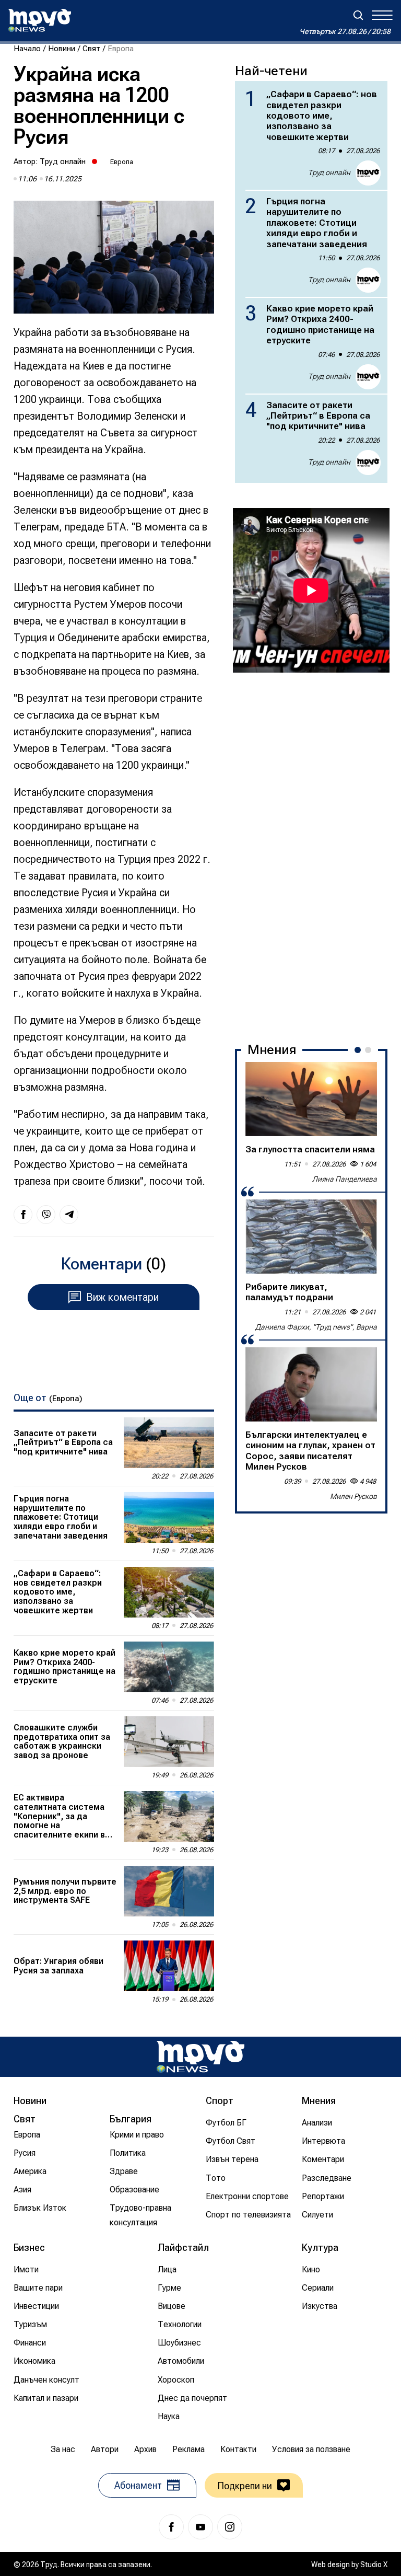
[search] (358, 15)
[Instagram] (230, 2527)
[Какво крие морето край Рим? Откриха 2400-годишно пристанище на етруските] (169, 1667)
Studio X (374, 2565)
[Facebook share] (23, 1215)
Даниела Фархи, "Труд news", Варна (316, 1327)
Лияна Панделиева (345, 1179)
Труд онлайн (63, 161)
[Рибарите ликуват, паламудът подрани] (311, 1237)
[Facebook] (171, 2527)
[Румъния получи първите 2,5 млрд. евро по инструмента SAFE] (169, 1891)
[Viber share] (46, 1215)
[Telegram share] (69, 1215)
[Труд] (200, 2057)
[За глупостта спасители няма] (311, 1099)
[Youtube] (200, 2527)
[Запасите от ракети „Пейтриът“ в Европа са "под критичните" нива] (169, 1443)
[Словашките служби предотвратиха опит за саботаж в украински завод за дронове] (169, 1742)
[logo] (40, 20)
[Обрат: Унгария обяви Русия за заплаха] (169, 1966)
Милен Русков (353, 1496)
